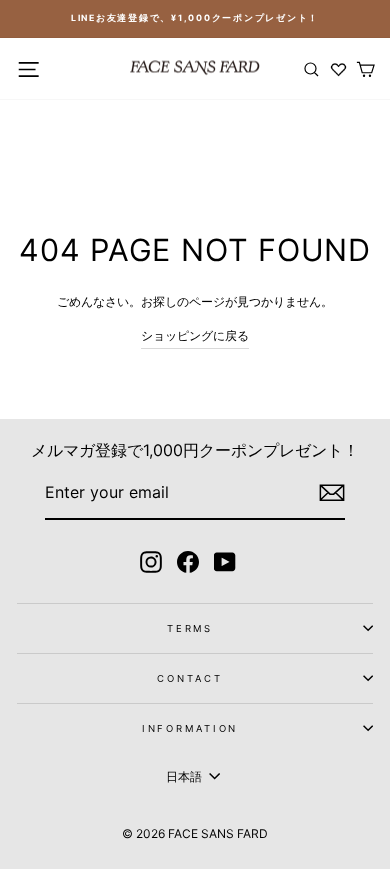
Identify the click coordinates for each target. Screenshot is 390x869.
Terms (190, 628)
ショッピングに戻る (195, 335)
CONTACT (189, 678)
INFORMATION (190, 728)
